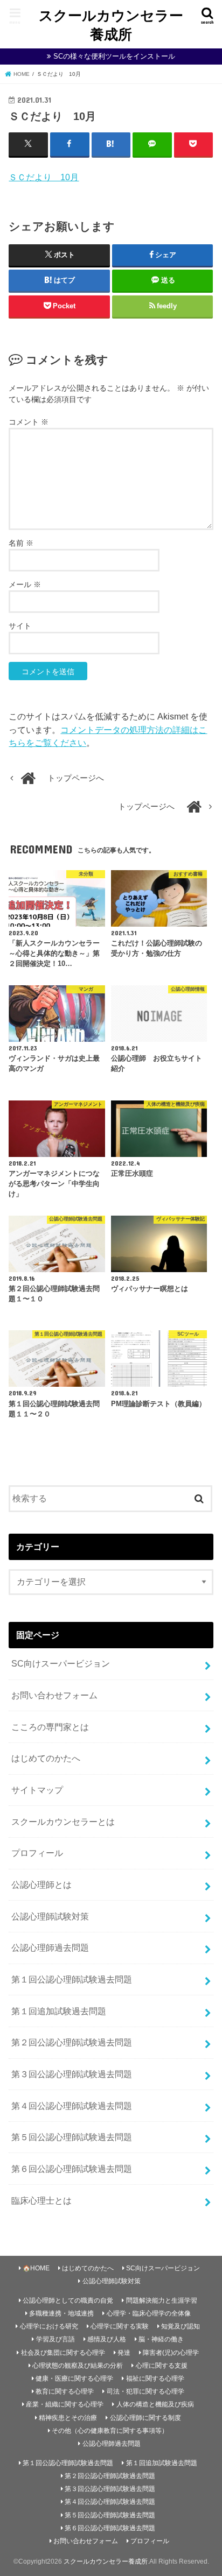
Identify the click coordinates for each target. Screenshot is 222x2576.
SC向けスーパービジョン (61, 1663)
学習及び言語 (55, 2339)
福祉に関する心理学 (155, 2379)
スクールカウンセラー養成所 (111, 24)
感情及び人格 (107, 2339)
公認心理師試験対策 (50, 1916)
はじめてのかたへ (46, 1758)
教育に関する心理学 (65, 2391)
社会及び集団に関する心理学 (63, 2353)
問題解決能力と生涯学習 (162, 2300)
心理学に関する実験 (120, 2326)
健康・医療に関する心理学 (74, 2379)
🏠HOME (36, 2268)
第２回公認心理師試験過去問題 (72, 2042)
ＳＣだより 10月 (44, 177)
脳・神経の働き (161, 2339)
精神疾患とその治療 (68, 2418)
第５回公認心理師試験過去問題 (72, 2137)
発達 (124, 2353)
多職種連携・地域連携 (61, 2313)
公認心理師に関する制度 (145, 2418)
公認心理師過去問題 (50, 1947)
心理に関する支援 (162, 2366)
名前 (21, 543)
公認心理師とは (41, 1885)
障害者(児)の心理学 (171, 2353)
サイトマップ (37, 1790)
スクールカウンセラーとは (63, 1822)
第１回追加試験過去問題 (59, 2011)
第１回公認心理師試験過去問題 (72, 1979)
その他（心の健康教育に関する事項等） (110, 2431)
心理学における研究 (49, 2326)
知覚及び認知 (181, 2326)
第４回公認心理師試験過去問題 (72, 2106)
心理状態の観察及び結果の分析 (78, 2366)
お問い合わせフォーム (54, 1695)
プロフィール (37, 1853)
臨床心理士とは (41, 2200)
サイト (20, 626)
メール (25, 584)
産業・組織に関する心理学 (65, 2404)
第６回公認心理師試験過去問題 (72, 2169)
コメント (29, 422)
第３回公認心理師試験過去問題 (72, 2074)
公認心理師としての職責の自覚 (68, 2300)
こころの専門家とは (50, 1727)
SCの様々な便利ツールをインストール (114, 56)
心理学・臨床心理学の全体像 (149, 2313)
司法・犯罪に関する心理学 (145, 2391)
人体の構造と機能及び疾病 (155, 2404)
